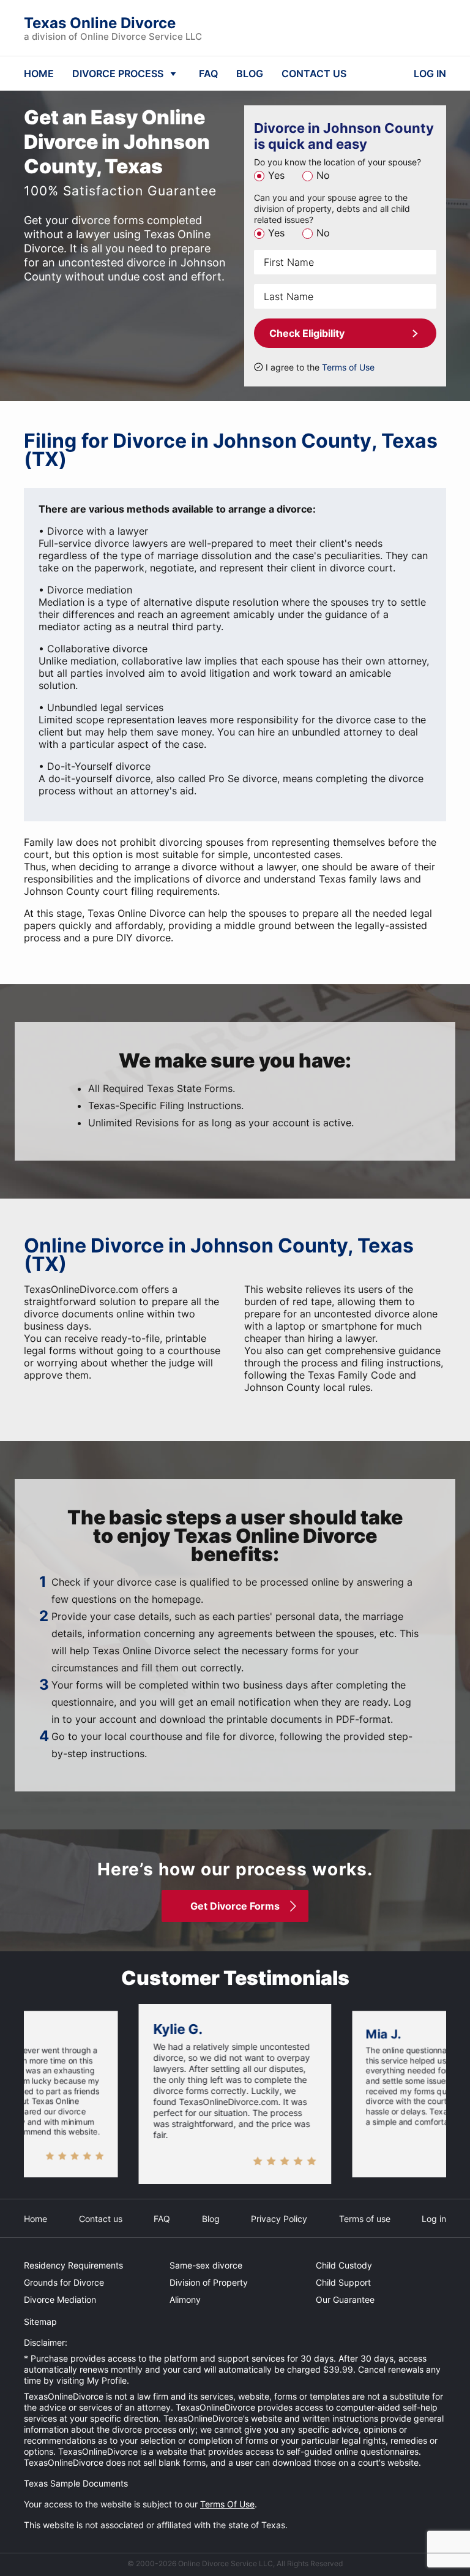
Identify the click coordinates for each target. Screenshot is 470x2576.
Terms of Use (348, 367)
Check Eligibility (307, 333)
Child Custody (344, 2265)
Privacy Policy (279, 2219)
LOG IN (430, 73)
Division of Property (209, 2282)
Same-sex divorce (206, 2265)
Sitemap (40, 2322)
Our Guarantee (345, 2299)
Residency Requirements (73, 2265)
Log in (434, 2219)
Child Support (343, 2282)
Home (35, 2219)
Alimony (185, 2299)
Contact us (101, 2219)
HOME (39, 73)
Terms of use (365, 2219)
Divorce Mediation (60, 2299)
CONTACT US (314, 73)
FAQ (208, 73)
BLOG (250, 73)
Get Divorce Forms (235, 1906)
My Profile (107, 2380)
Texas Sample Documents (76, 2483)
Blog (211, 2219)
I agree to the (320, 367)
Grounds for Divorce (64, 2282)
